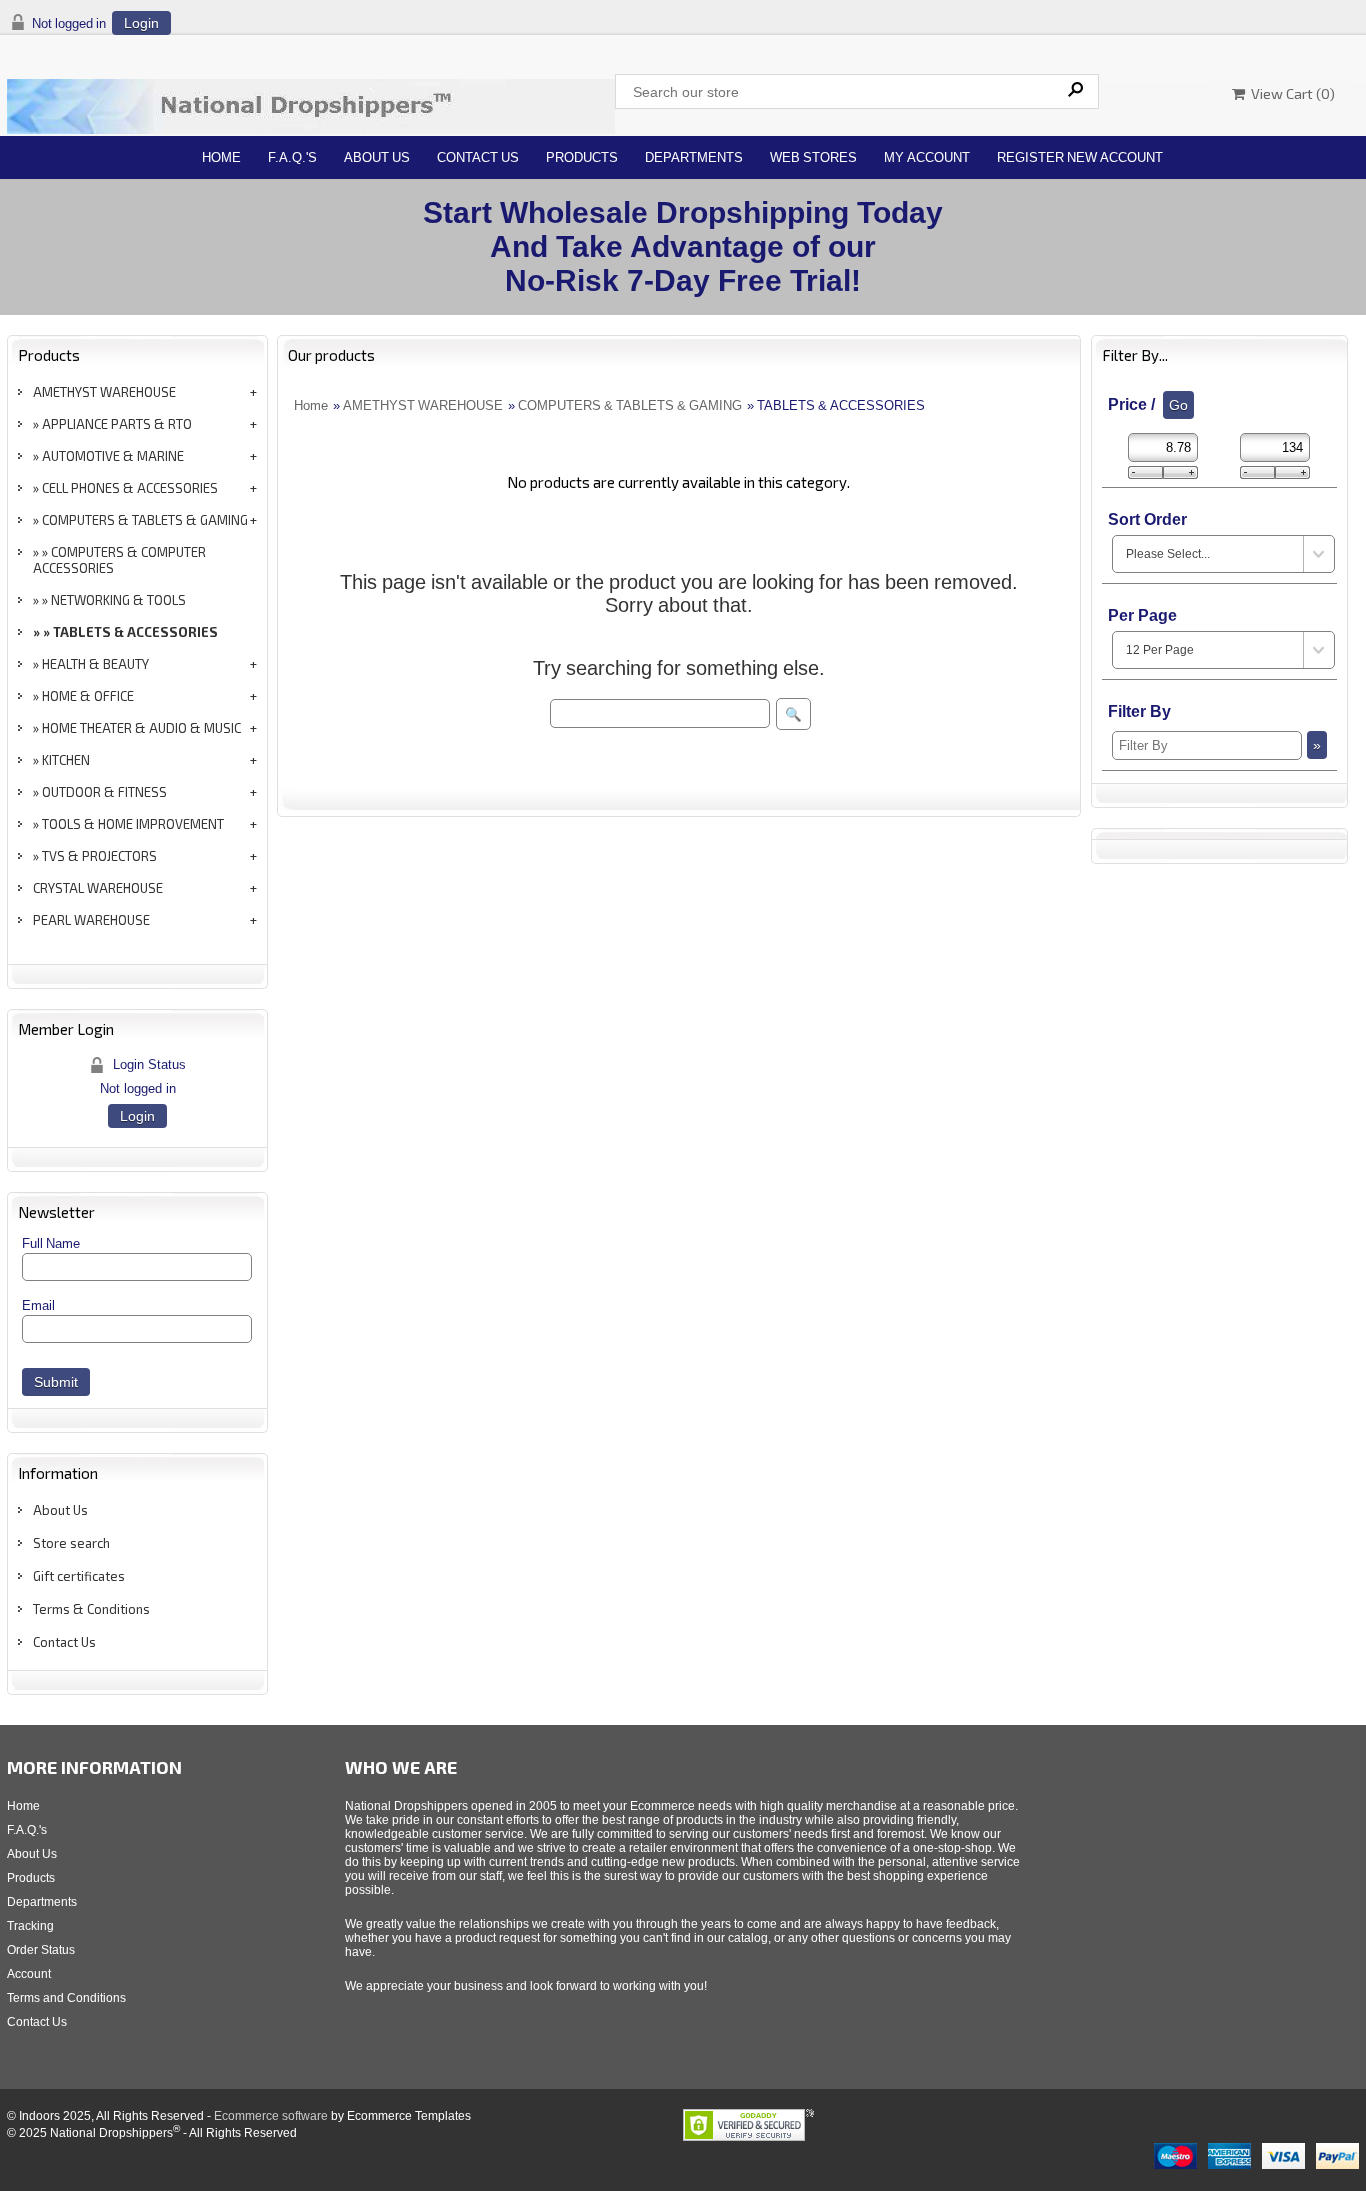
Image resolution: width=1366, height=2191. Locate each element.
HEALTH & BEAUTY (95, 664)
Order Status (41, 1950)
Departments (694, 157)
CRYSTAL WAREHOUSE (98, 888)
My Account (927, 157)
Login (141, 23)
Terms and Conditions (66, 1998)
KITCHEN (66, 760)
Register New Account (1080, 157)
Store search (71, 1543)
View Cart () (1290, 93)
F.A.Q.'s (292, 157)
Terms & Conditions (91, 1609)
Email (38, 1305)
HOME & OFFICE (88, 696)
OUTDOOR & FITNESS (104, 792)
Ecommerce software (271, 2116)
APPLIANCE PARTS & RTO (117, 424)
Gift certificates (79, 1576)
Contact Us (478, 157)
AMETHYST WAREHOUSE (104, 392)
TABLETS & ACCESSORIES (135, 632)
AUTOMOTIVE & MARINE (113, 456)
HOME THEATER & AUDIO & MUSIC (141, 728)
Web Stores (813, 157)
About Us (377, 157)
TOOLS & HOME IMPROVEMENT (133, 824)
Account (29, 1974)
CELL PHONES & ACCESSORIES (130, 488)
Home (221, 157)
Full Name (51, 1243)
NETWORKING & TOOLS (118, 600)
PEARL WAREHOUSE (91, 920)
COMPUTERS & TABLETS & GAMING (145, 520)
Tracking (30, 1926)
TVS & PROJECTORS (99, 856)
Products (582, 157)
